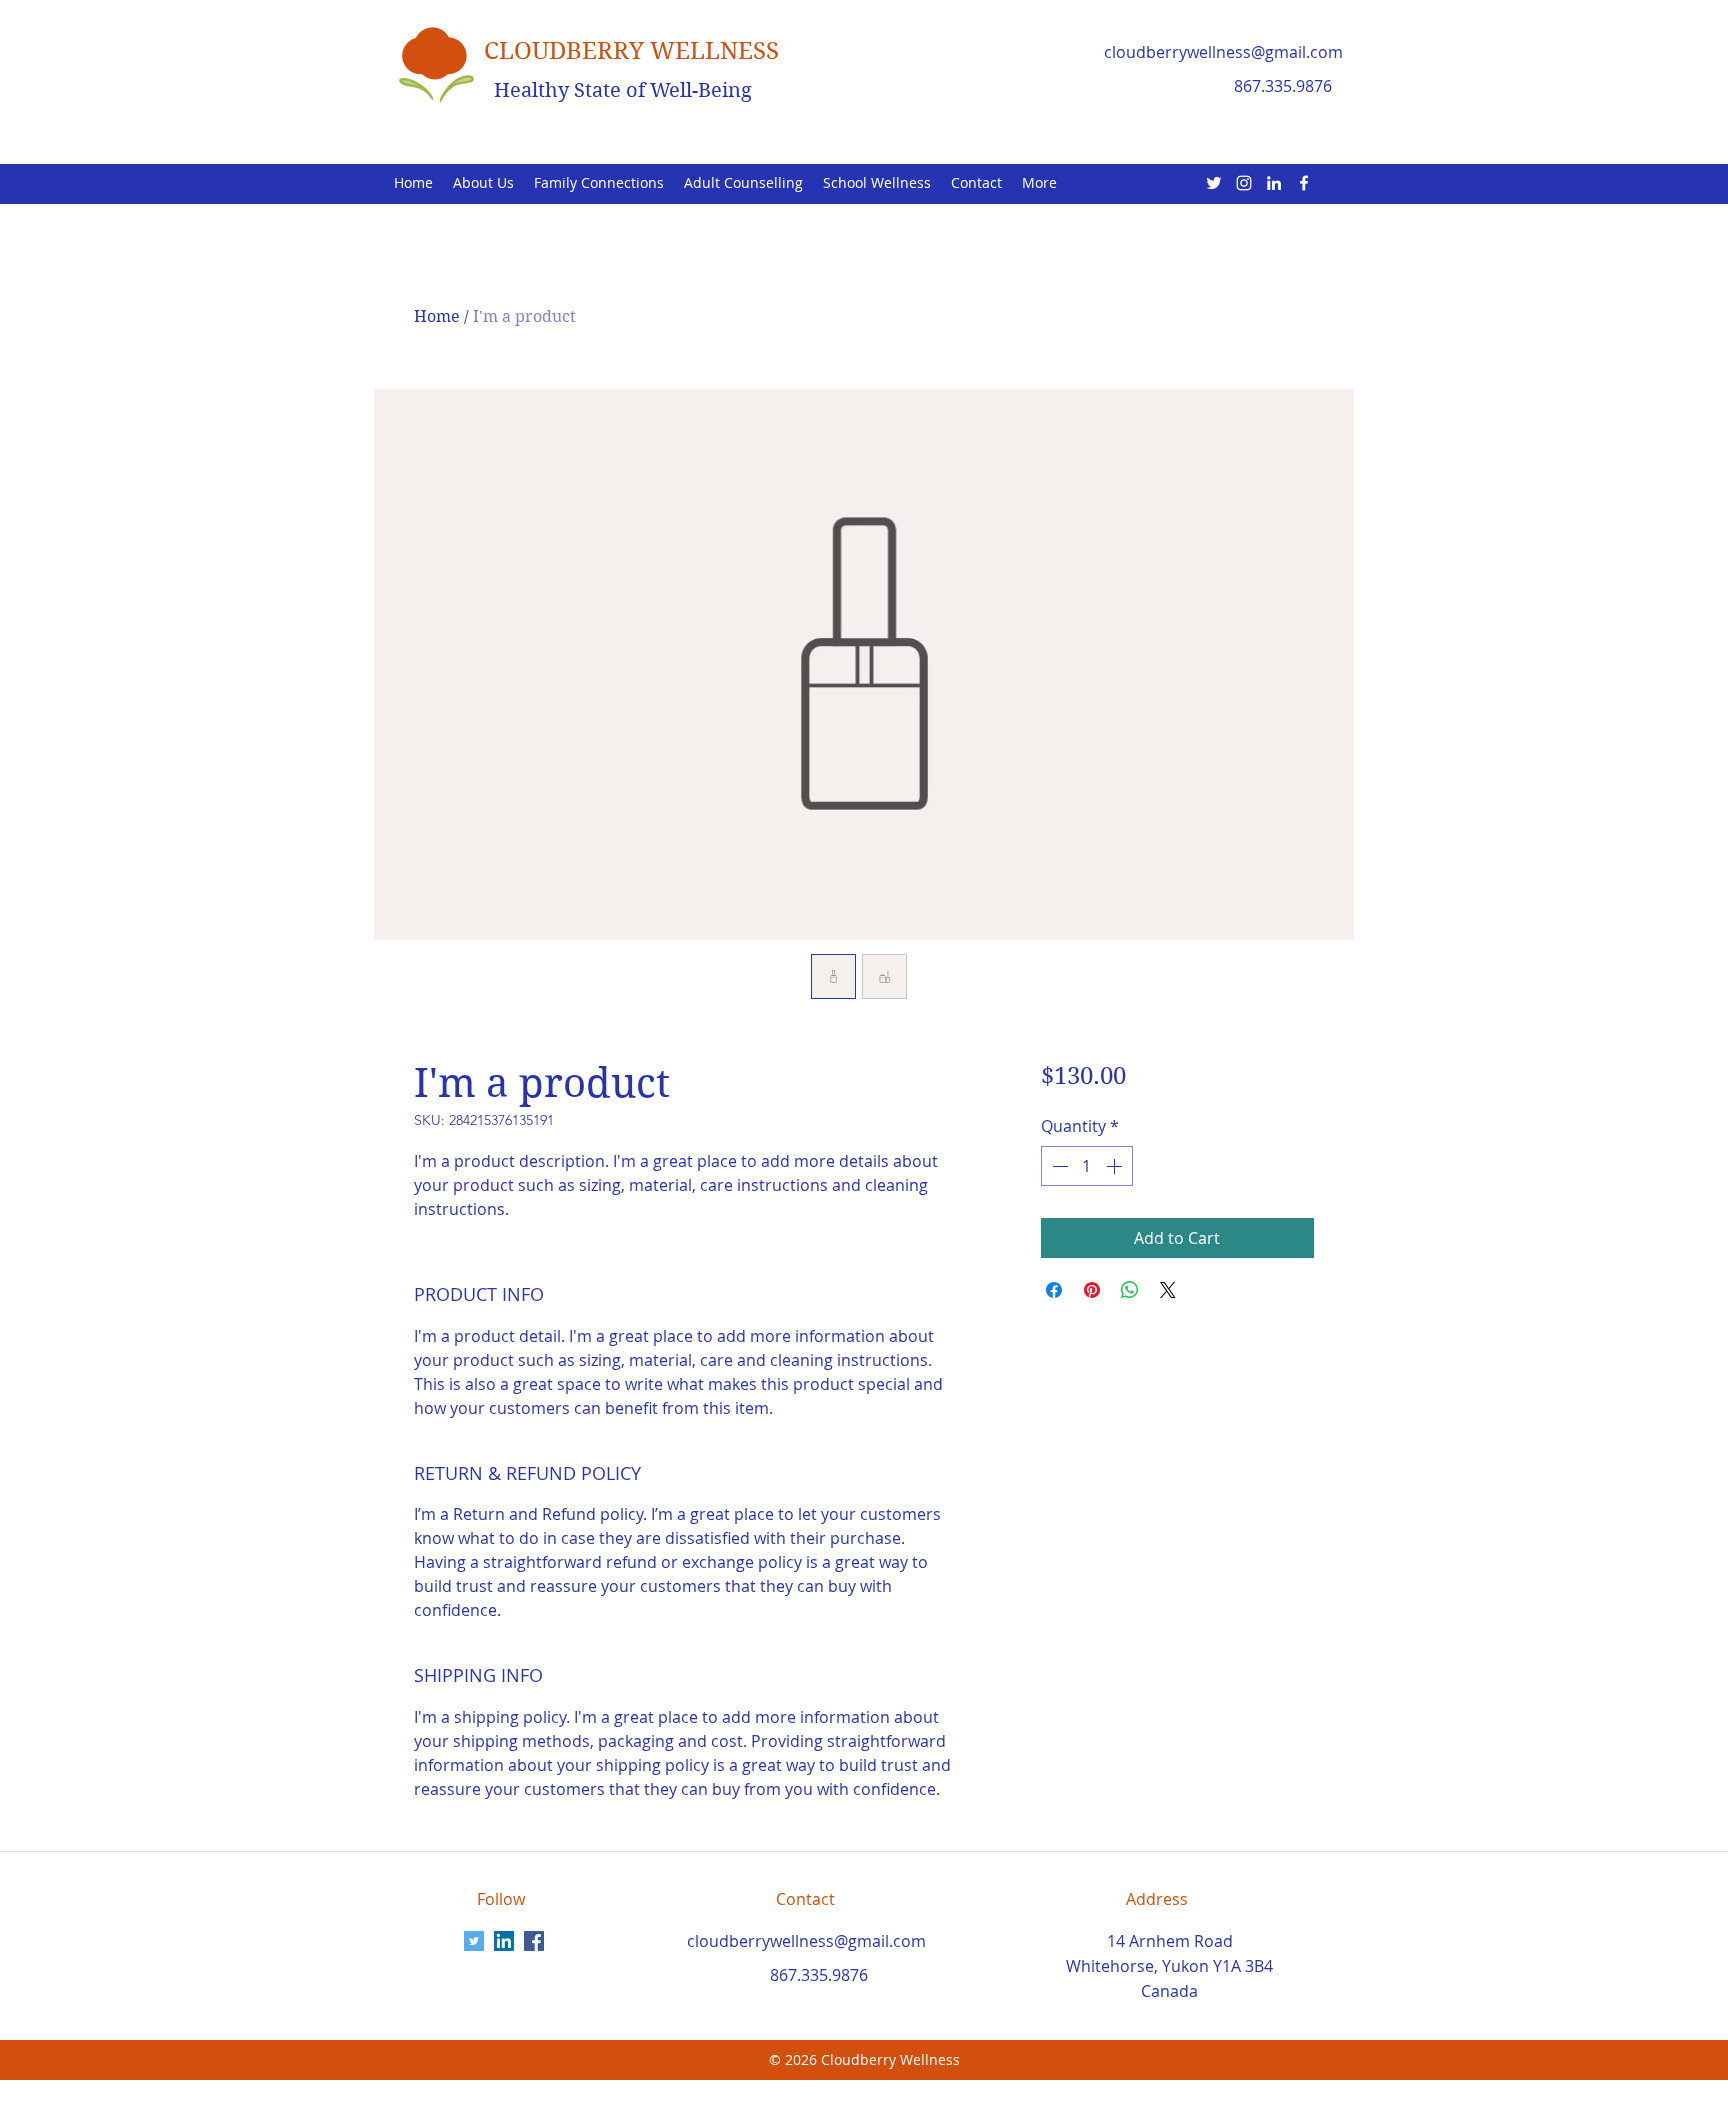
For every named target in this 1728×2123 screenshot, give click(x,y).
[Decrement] (1058, 1166)
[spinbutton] (1087, 1166)
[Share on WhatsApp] (1130, 1290)
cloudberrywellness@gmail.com (1223, 52)
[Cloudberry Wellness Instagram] (1244, 183)
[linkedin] (1274, 183)
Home (437, 316)
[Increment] (1116, 1166)
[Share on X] (1168, 1290)
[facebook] (1304, 183)
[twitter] (1214, 183)
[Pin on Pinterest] (1092, 1290)
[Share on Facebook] (1054, 1290)
